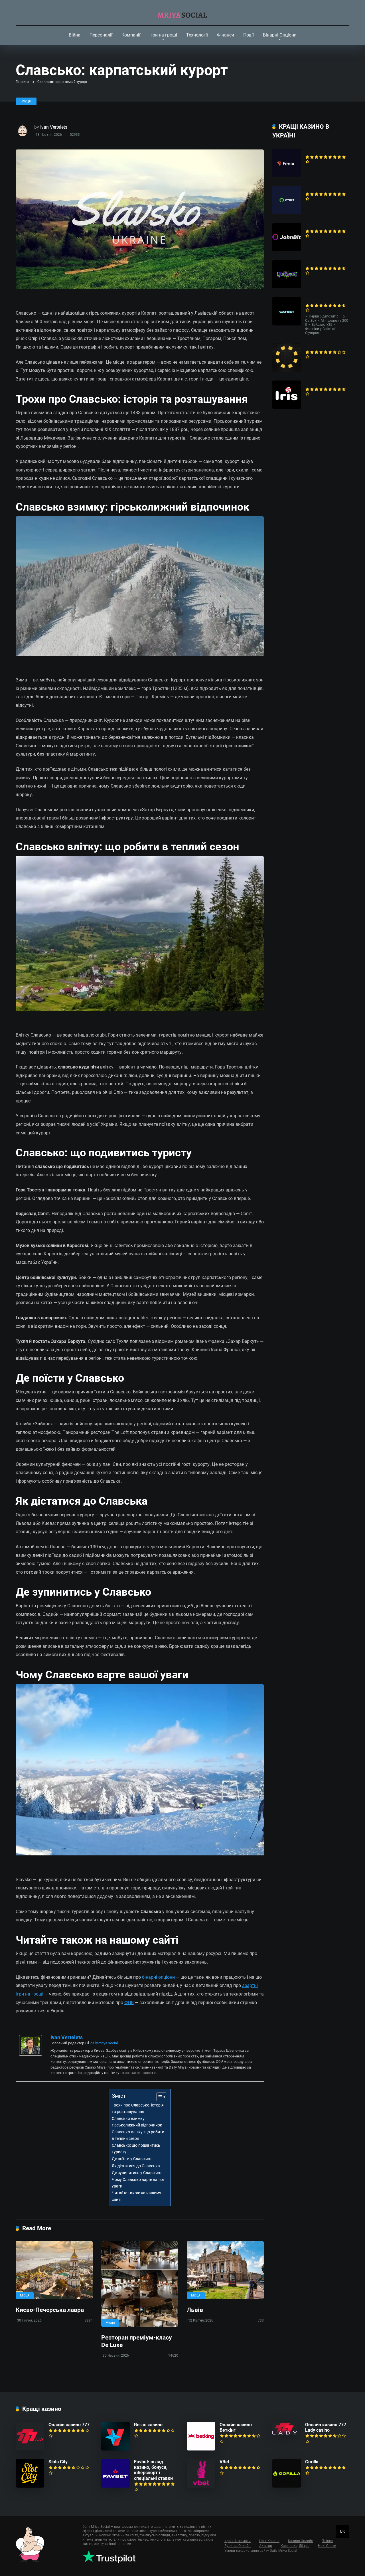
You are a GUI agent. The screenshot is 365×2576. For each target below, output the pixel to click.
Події (249, 35)
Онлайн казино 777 (69, 2425)
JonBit (312, 225)
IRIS (309, 383)
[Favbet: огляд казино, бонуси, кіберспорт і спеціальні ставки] (115, 2486)
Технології (197, 35)
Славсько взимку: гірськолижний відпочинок (137, 2122)
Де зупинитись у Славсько (137, 2173)
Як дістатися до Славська (136, 2166)
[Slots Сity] (30, 2486)
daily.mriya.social (104, 2043)
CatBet (312, 300)
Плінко (327, 2541)
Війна (75, 35)
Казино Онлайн (301, 2541)
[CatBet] (287, 324)
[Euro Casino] (287, 370)
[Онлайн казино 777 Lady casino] (285, 2434)
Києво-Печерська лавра (50, 2310)
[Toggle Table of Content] (158, 2097)
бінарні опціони (158, 1977)
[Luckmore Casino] (287, 287)
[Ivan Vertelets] (31, 2054)
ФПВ (129, 2003)
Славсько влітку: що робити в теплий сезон (138, 2135)
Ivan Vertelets (54, 127)
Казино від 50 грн (295, 2546)
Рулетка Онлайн (238, 2546)
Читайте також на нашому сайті (136, 2196)
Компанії (131, 35)
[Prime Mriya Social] (183, 13)
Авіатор (266, 2546)
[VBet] (201, 2486)
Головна (23, 82)
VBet (224, 2462)
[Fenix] (287, 176)
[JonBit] (287, 250)
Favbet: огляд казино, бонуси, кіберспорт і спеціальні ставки (153, 2470)
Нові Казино (269, 2541)
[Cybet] (287, 213)
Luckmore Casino (323, 263)
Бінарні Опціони (280, 35)
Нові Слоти (327, 2546)
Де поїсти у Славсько (132, 2159)
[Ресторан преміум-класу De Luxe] (140, 2284)
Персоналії (101, 35)
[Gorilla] (287, 2486)
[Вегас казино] (115, 2449)
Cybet (311, 188)
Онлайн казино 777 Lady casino (326, 2427)
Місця (26, 101)
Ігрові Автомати (238, 2541)
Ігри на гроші (163, 35)
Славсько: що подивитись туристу (136, 2149)
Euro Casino (317, 346)
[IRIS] (287, 407)
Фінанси (226, 35)
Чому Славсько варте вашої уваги (138, 2183)
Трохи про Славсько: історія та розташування (138, 2108)
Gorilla (312, 2462)
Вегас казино (148, 2425)
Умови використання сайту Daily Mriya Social (261, 2551)
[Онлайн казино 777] (30, 2449)
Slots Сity (58, 2462)
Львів (195, 2310)
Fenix (311, 151)
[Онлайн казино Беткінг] (201, 2449)
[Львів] (225, 2270)
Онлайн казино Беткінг (236, 2427)
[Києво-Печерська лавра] (54, 2270)
